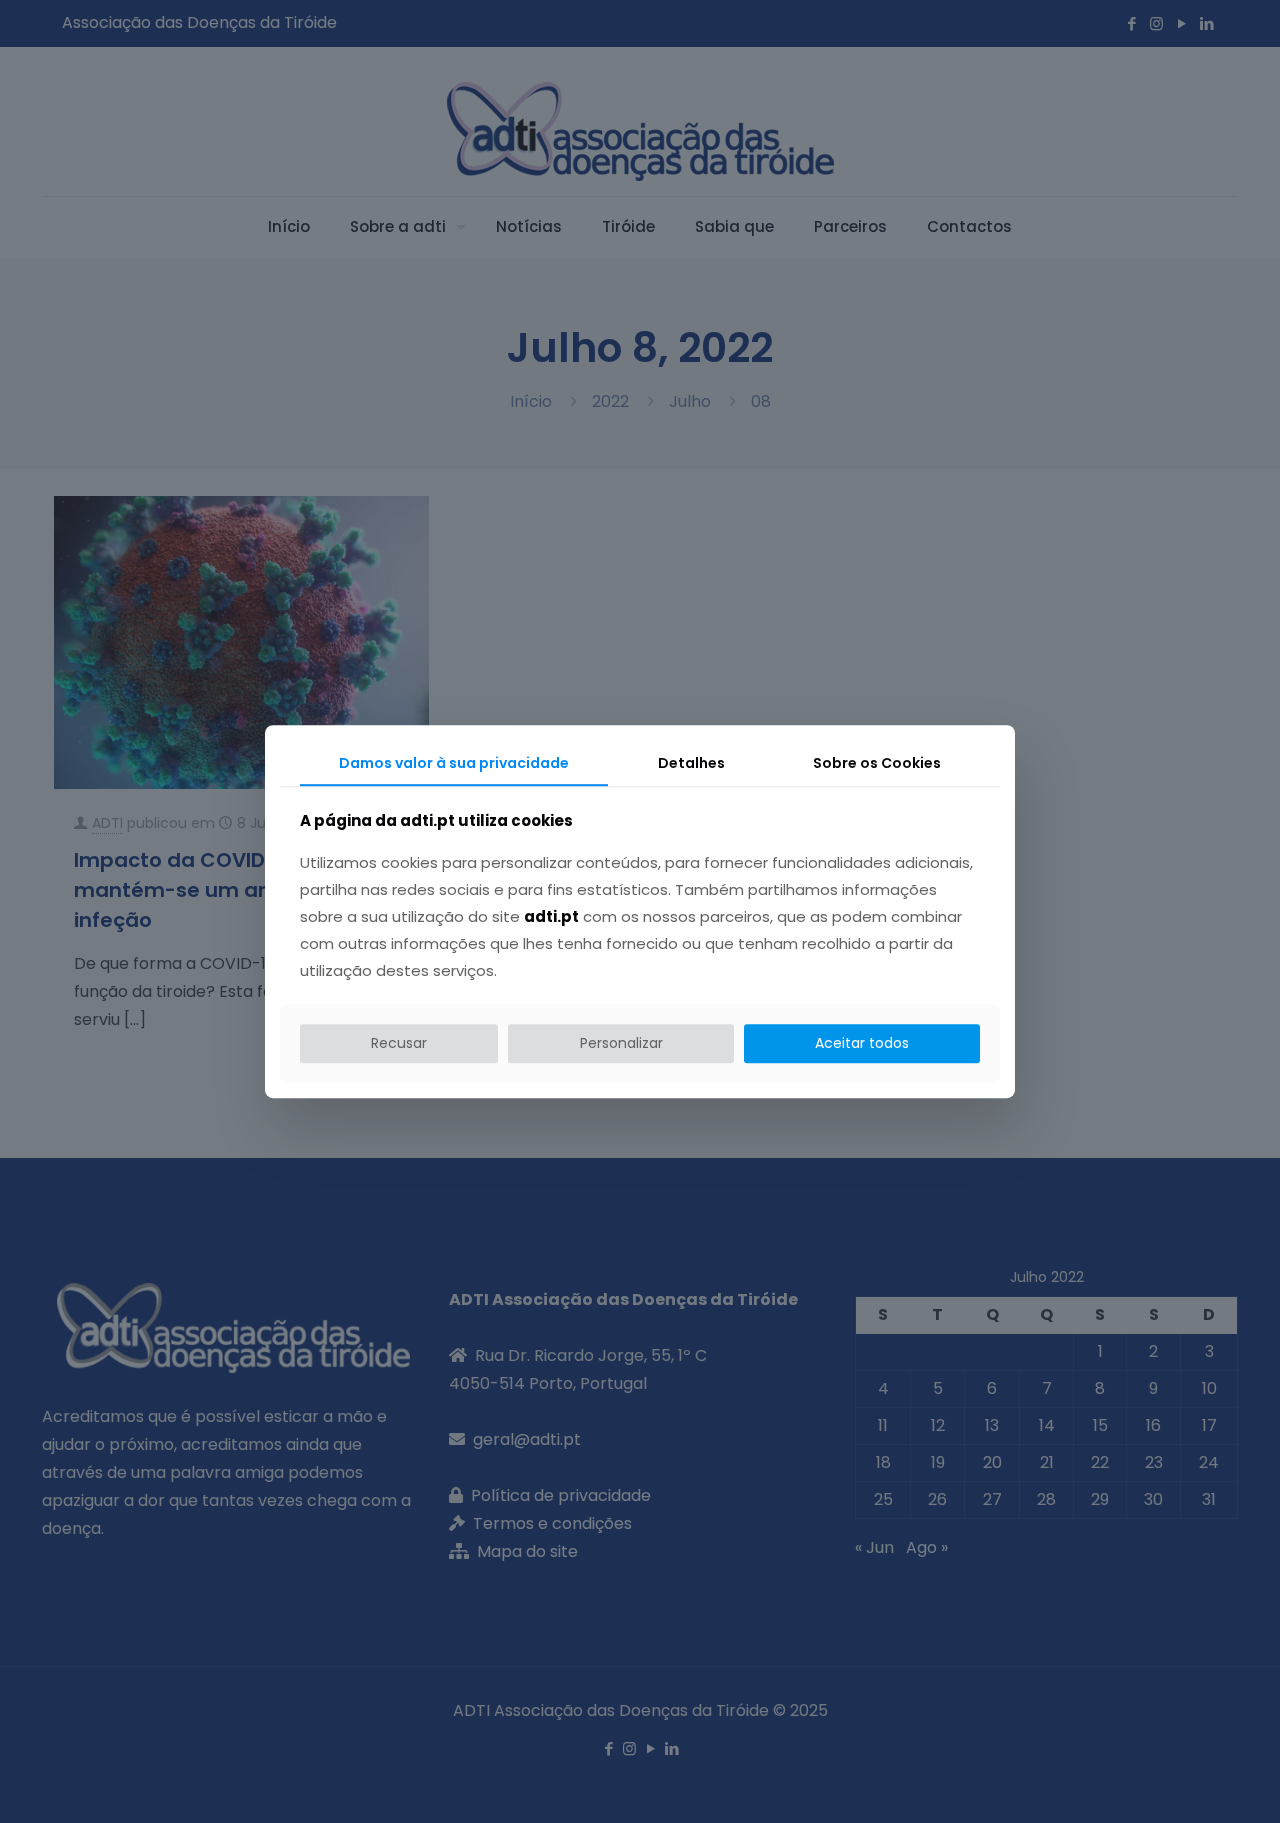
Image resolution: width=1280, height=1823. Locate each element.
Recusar (399, 1044)
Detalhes (691, 763)
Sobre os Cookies (877, 763)
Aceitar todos (862, 1044)
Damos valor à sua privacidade (454, 763)
